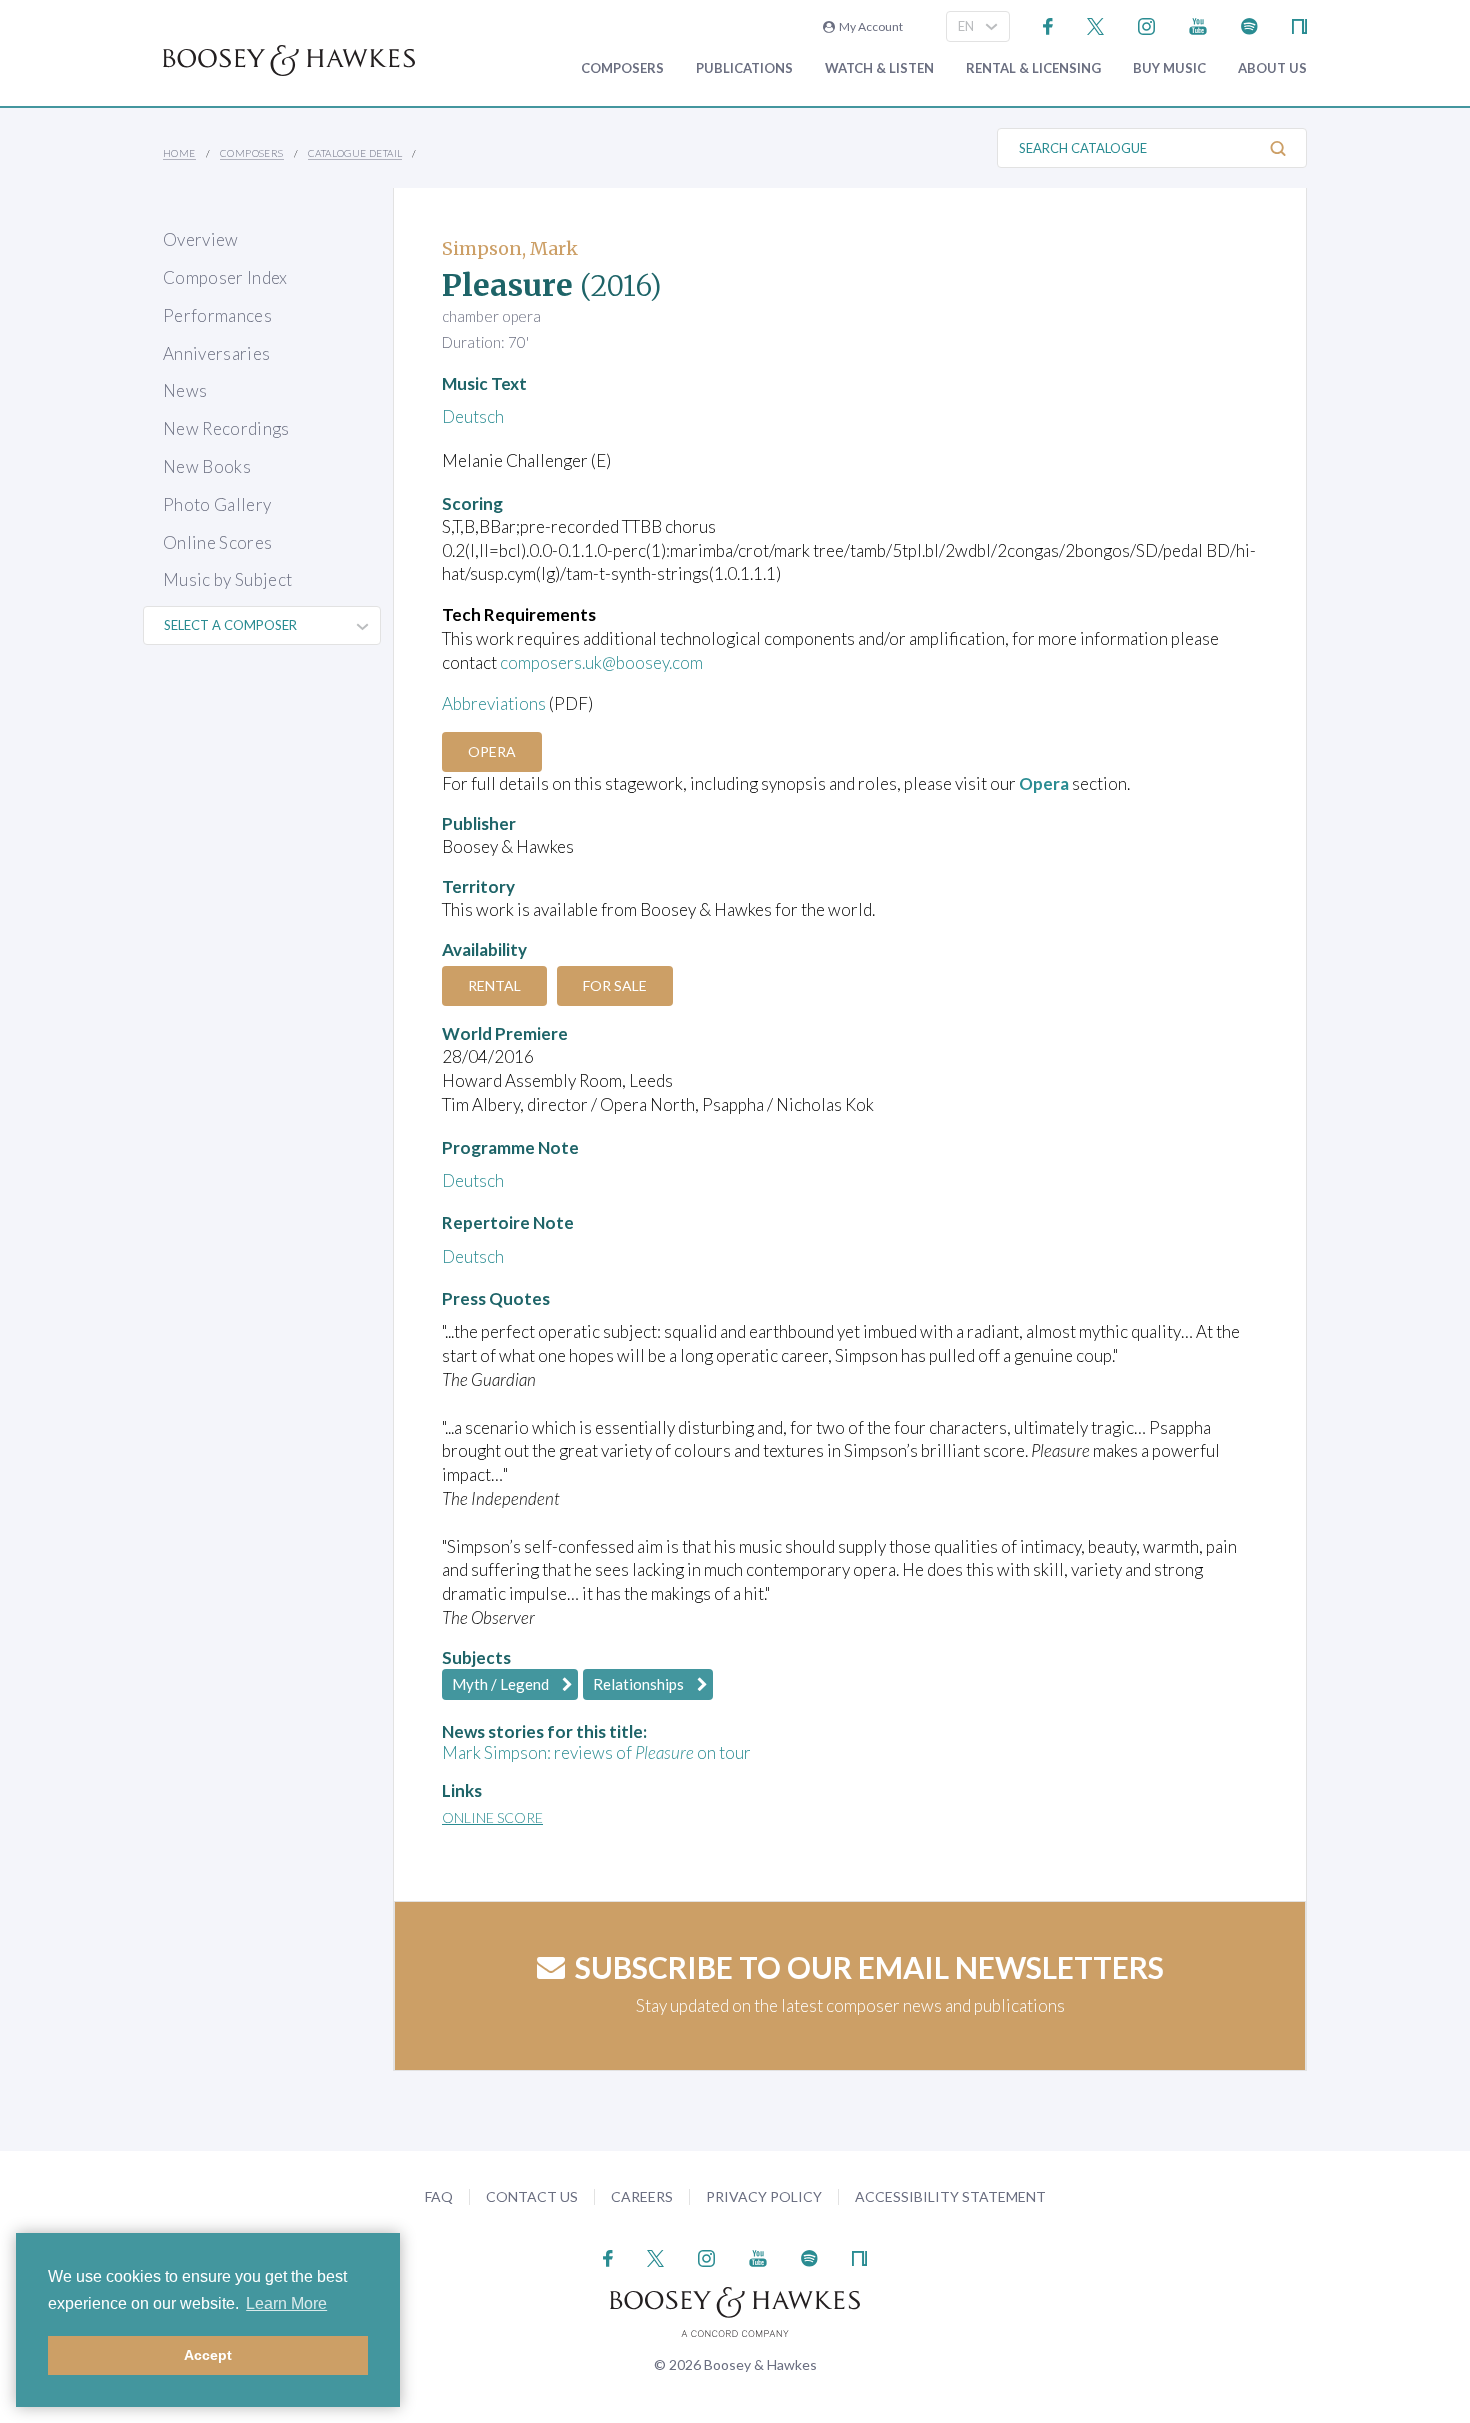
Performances (217, 315)
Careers (642, 2196)
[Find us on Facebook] (1048, 24)
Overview (201, 239)
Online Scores (217, 542)
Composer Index (225, 277)
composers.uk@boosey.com (601, 662)
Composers (622, 68)
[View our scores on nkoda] (1299, 24)
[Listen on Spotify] (1249, 24)
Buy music (1169, 68)
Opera (492, 751)
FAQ (439, 2196)
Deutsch (473, 416)
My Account (869, 26)
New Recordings (226, 428)
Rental (494, 985)
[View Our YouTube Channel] (1198, 24)
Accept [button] (208, 2355)
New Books (207, 466)
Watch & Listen (879, 68)
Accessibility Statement (950, 2196)
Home (179, 153)
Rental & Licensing (1033, 68)
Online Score (492, 1817)
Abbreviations (494, 703)
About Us (1272, 68)
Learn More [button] (286, 2303)
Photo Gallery (217, 504)
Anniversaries (216, 353)
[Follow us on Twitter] (1095, 24)
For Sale (615, 985)
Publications (744, 68)
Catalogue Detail (355, 153)
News (185, 390)
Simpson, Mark (510, 248)
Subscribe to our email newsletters (869, 1967)
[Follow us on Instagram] (1146, 24)
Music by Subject (227, 579)
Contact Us (532, 2196)
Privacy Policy (764, 2196)
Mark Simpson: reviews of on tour (596, 1752)
